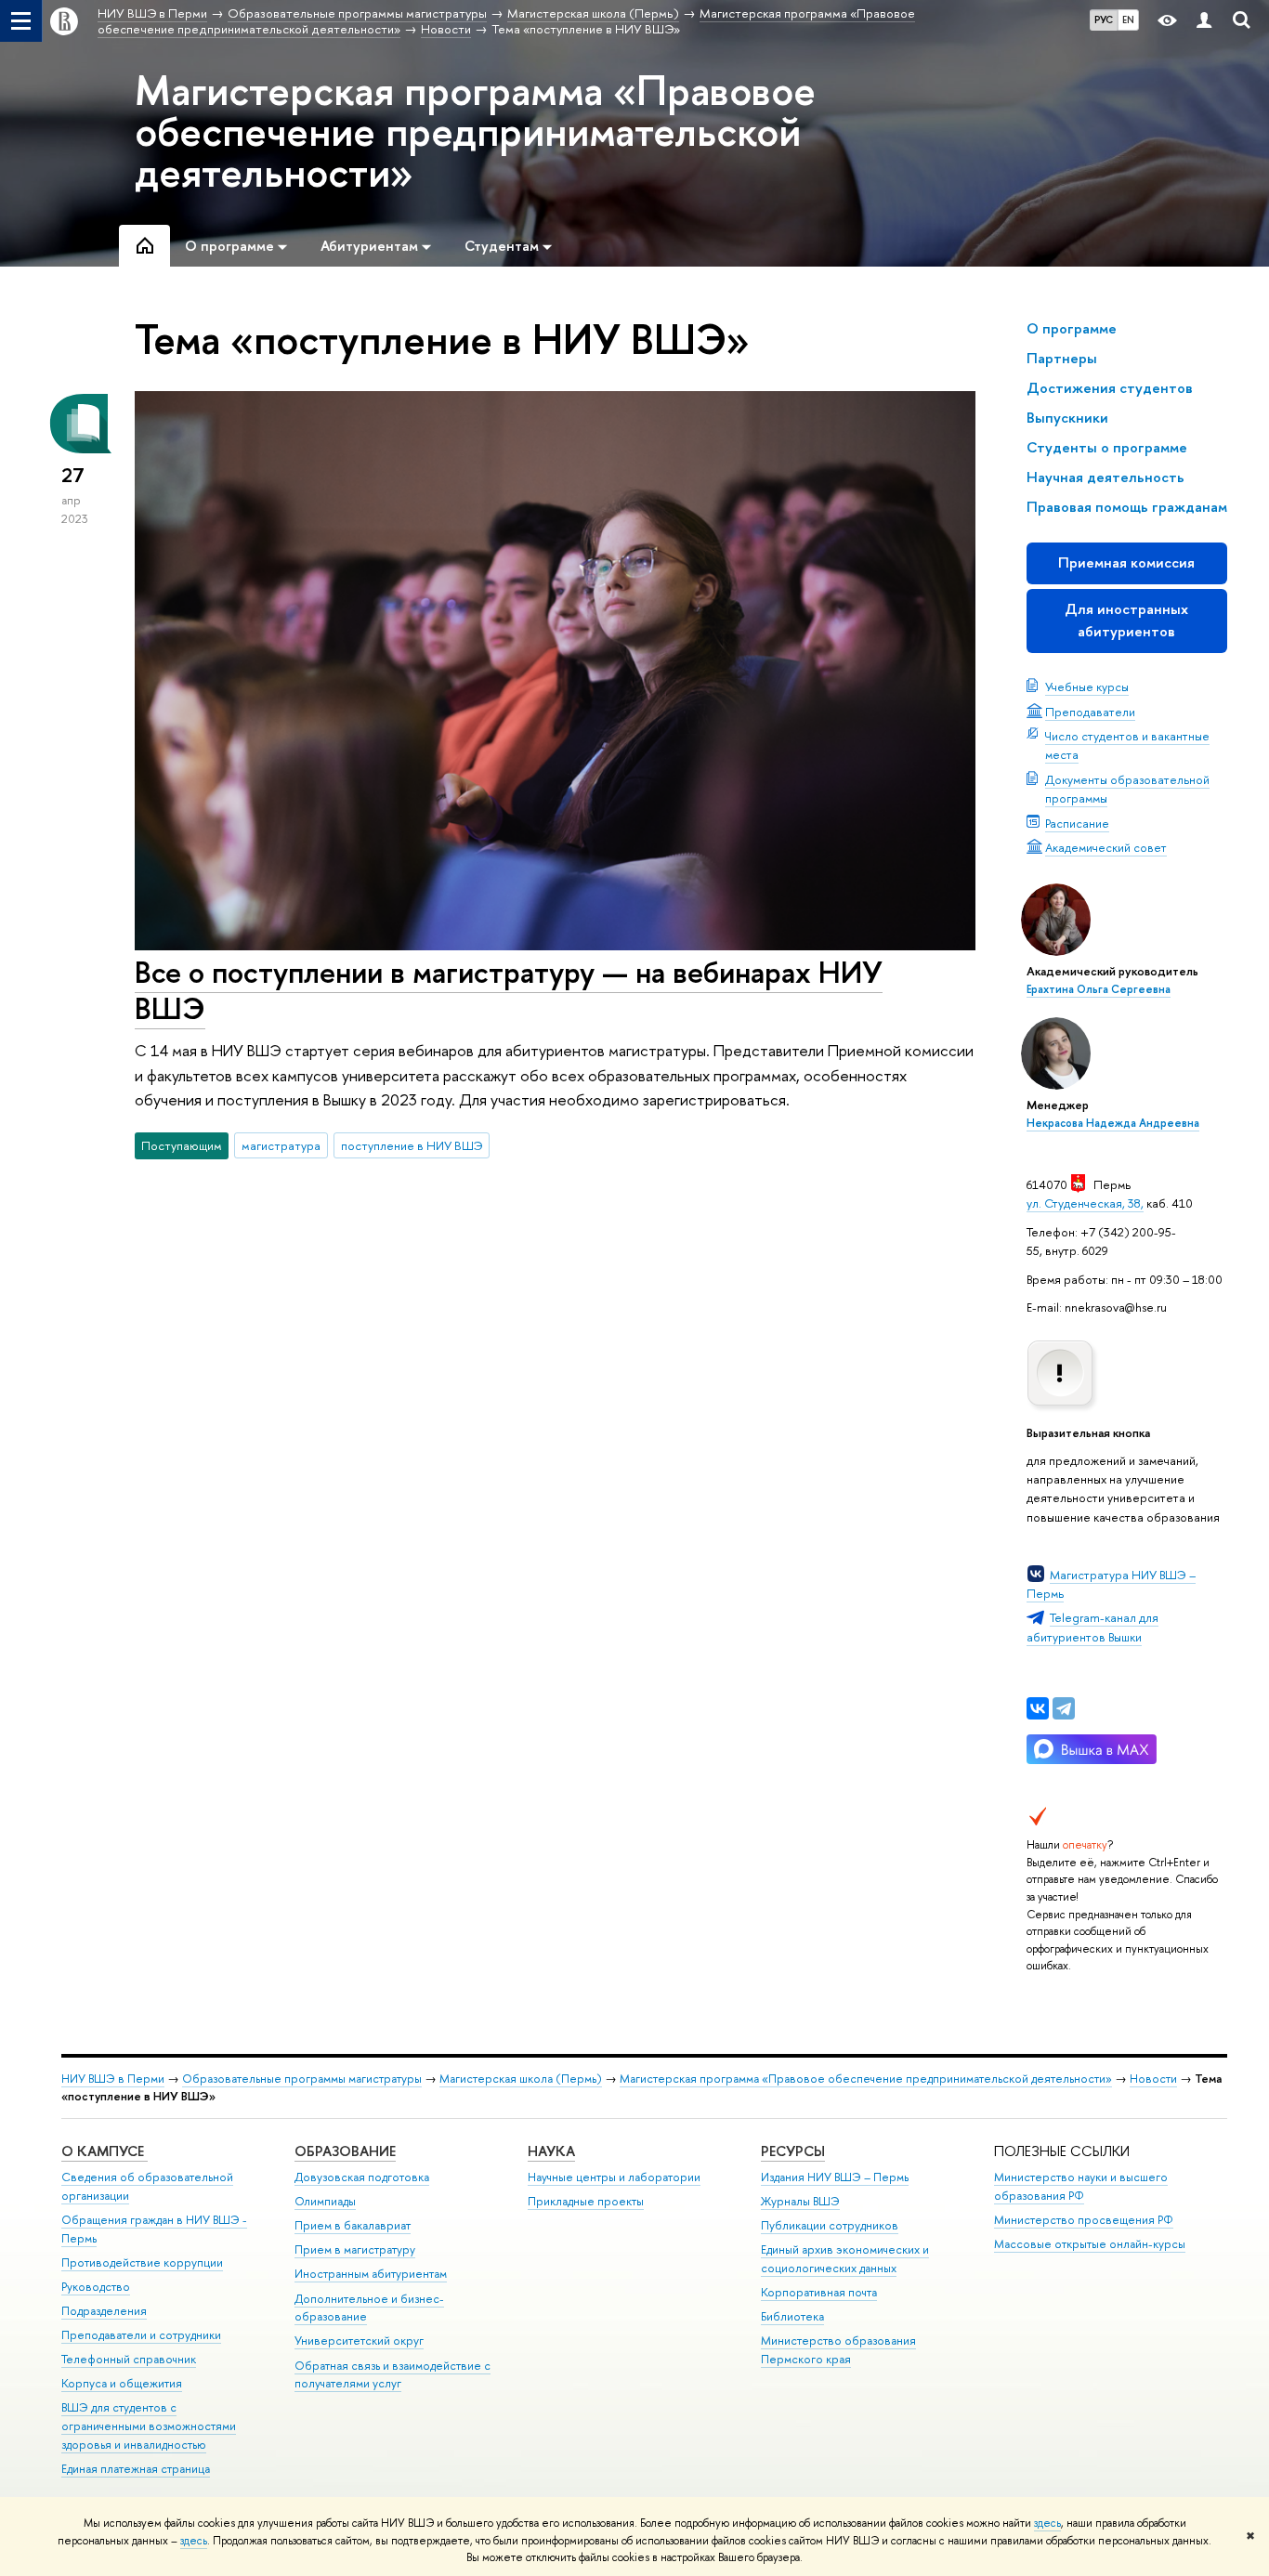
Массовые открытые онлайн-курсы (1090, 2244)
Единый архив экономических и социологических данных (845, 2259)
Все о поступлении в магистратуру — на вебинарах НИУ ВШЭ (509, 990)
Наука (551, 2151)
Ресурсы (793, 2151)
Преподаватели (1090, 712)
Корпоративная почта (819, 2292)
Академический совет (1106, 847)
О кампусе (105, 2151)
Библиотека (792, 2316)
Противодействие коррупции (142, 2262)
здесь (1047, 2523)
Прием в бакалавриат (353, 2225)
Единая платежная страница (136, 2469)
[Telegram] (1064, 1708)
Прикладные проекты (586, 2201)
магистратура (281, 1145)
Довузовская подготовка (362, 2177)
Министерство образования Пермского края (838, 2350)
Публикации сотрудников (830, 2225)
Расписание (1077, 823)
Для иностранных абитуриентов (1126, 620)
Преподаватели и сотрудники (141, 2335)
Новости (1153, 2079)
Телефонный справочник (129, 2359)
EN (1128, 20)
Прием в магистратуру (355, 2249)
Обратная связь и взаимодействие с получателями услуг (392, 2375)
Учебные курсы (1087, 686)
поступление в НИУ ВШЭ (412, 1145)
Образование (345, 2151)
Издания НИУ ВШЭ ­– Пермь (835, 2177)
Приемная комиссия (1126, 562)
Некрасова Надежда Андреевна (1113, 1123)
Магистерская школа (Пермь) (521, 2079)
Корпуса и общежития (122, 2383)
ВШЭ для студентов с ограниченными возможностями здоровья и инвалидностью (149, 2426)
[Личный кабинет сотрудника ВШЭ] (1204, 21)
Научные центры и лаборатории (614, 2177)
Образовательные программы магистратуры (302, 2079)
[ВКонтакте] (1038, 1708)
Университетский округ (359, 2341)
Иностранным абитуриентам (371, 2274)
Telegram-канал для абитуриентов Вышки (1092, 1627)
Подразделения (104, 2311)
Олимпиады (325, 2201)
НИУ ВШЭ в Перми (113, 2079)
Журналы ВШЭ (800, 2201)
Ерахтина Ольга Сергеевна (1099, 989)
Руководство (96, 2287)
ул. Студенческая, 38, (1085, 1203)
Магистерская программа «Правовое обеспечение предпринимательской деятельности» (475, 131)
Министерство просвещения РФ (1084, 2220)
